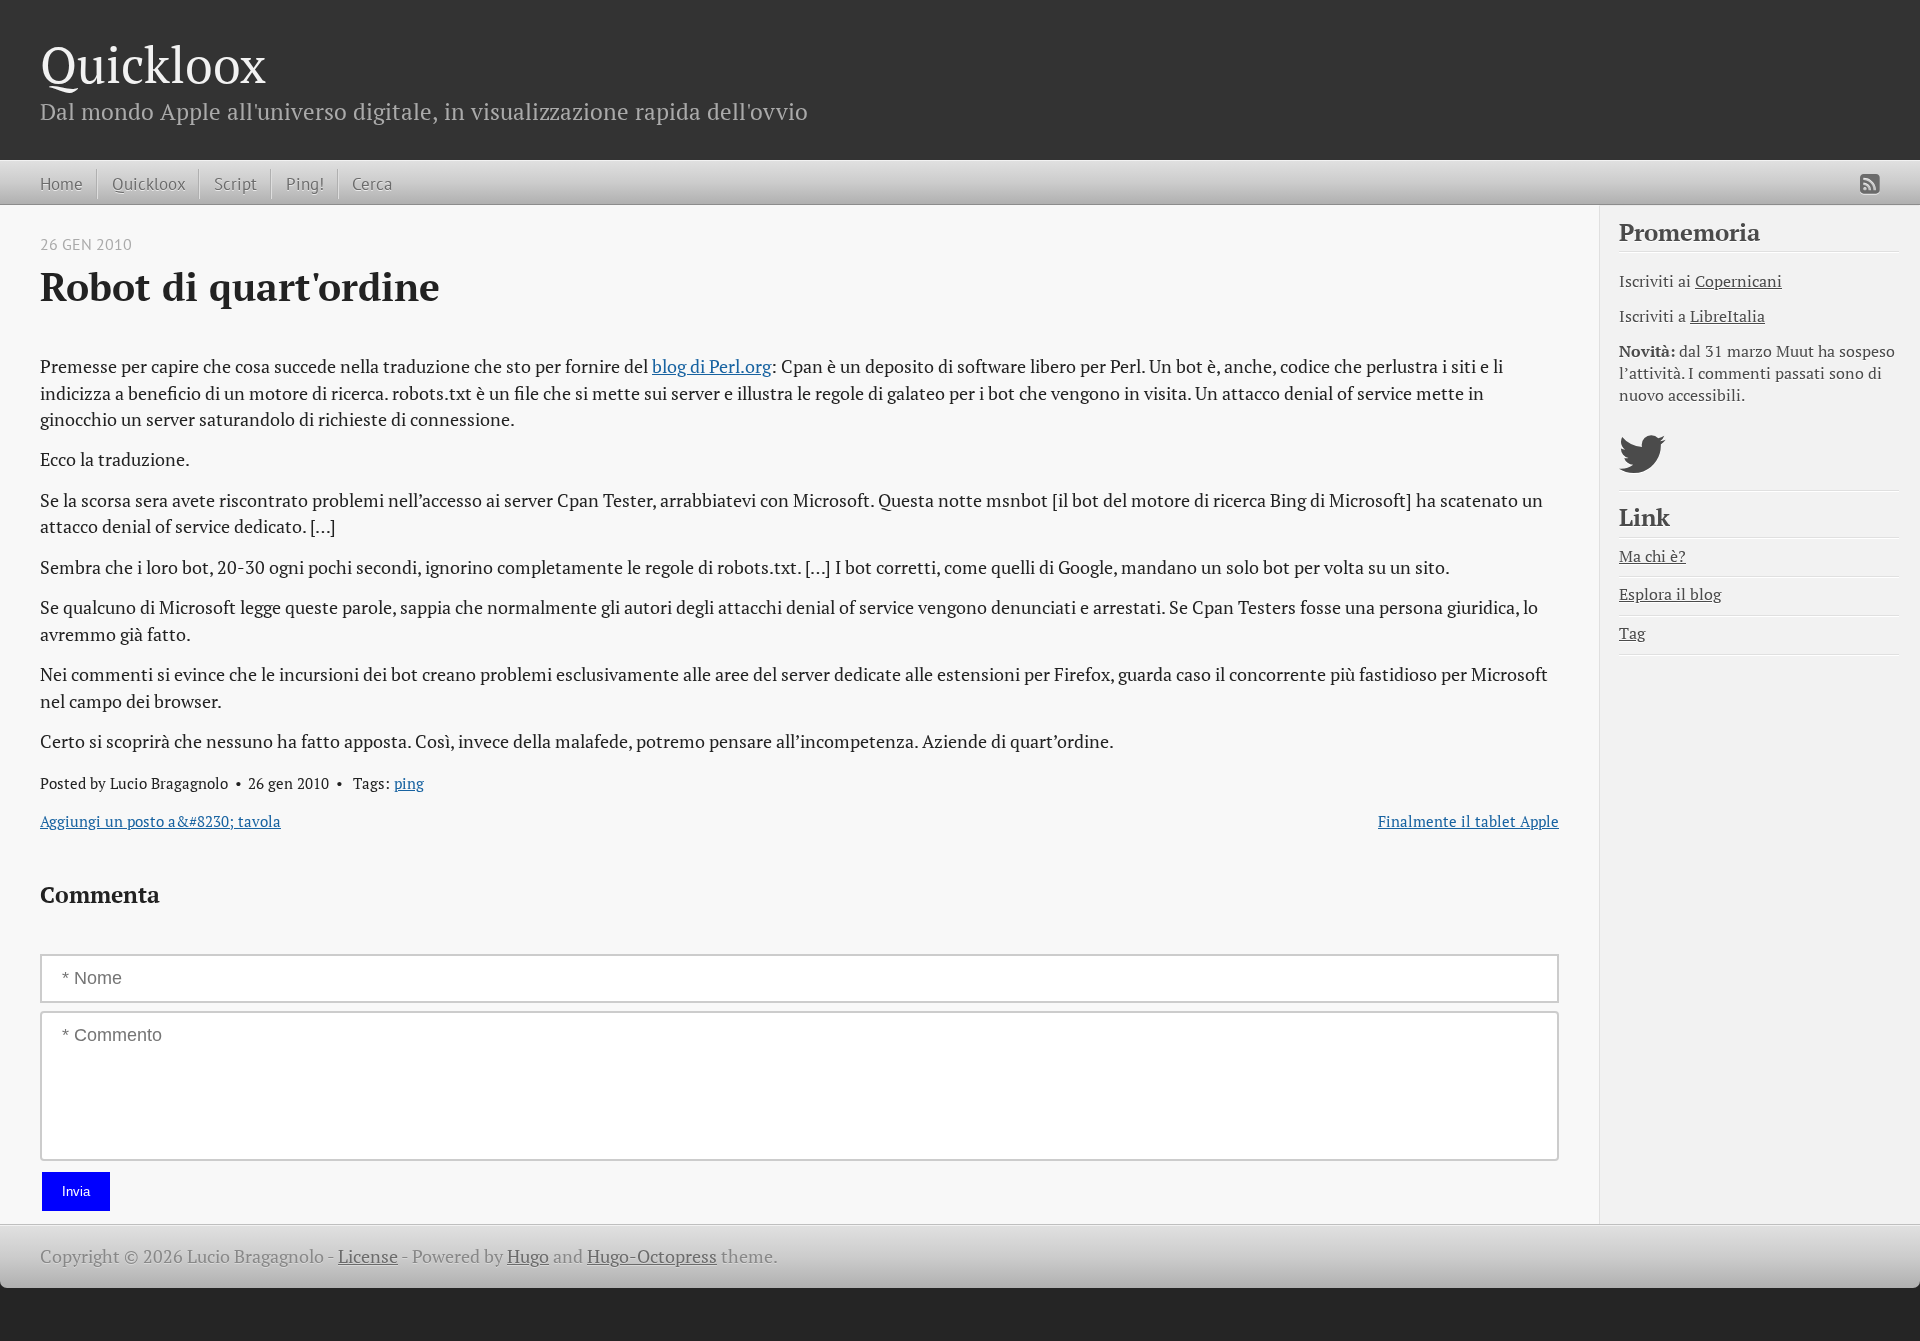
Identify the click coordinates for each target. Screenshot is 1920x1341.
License (368, 1256)
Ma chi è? (1652, 556)
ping (409, 783)
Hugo (528, 1256)
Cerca (372, 183)
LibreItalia (1727, 316)
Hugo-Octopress (652, 1256)
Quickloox (153, 64)
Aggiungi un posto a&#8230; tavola (160, 821)
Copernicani (1738, 281)
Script (235, 183)
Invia (76, 1191)
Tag (1632, 633)
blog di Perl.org (711, 366)
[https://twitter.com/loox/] (1642, 466)
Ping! (305, 183)
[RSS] (1870, 184)
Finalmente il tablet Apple (1468, 821)
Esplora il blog (1670, 594)
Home (61, 183)
